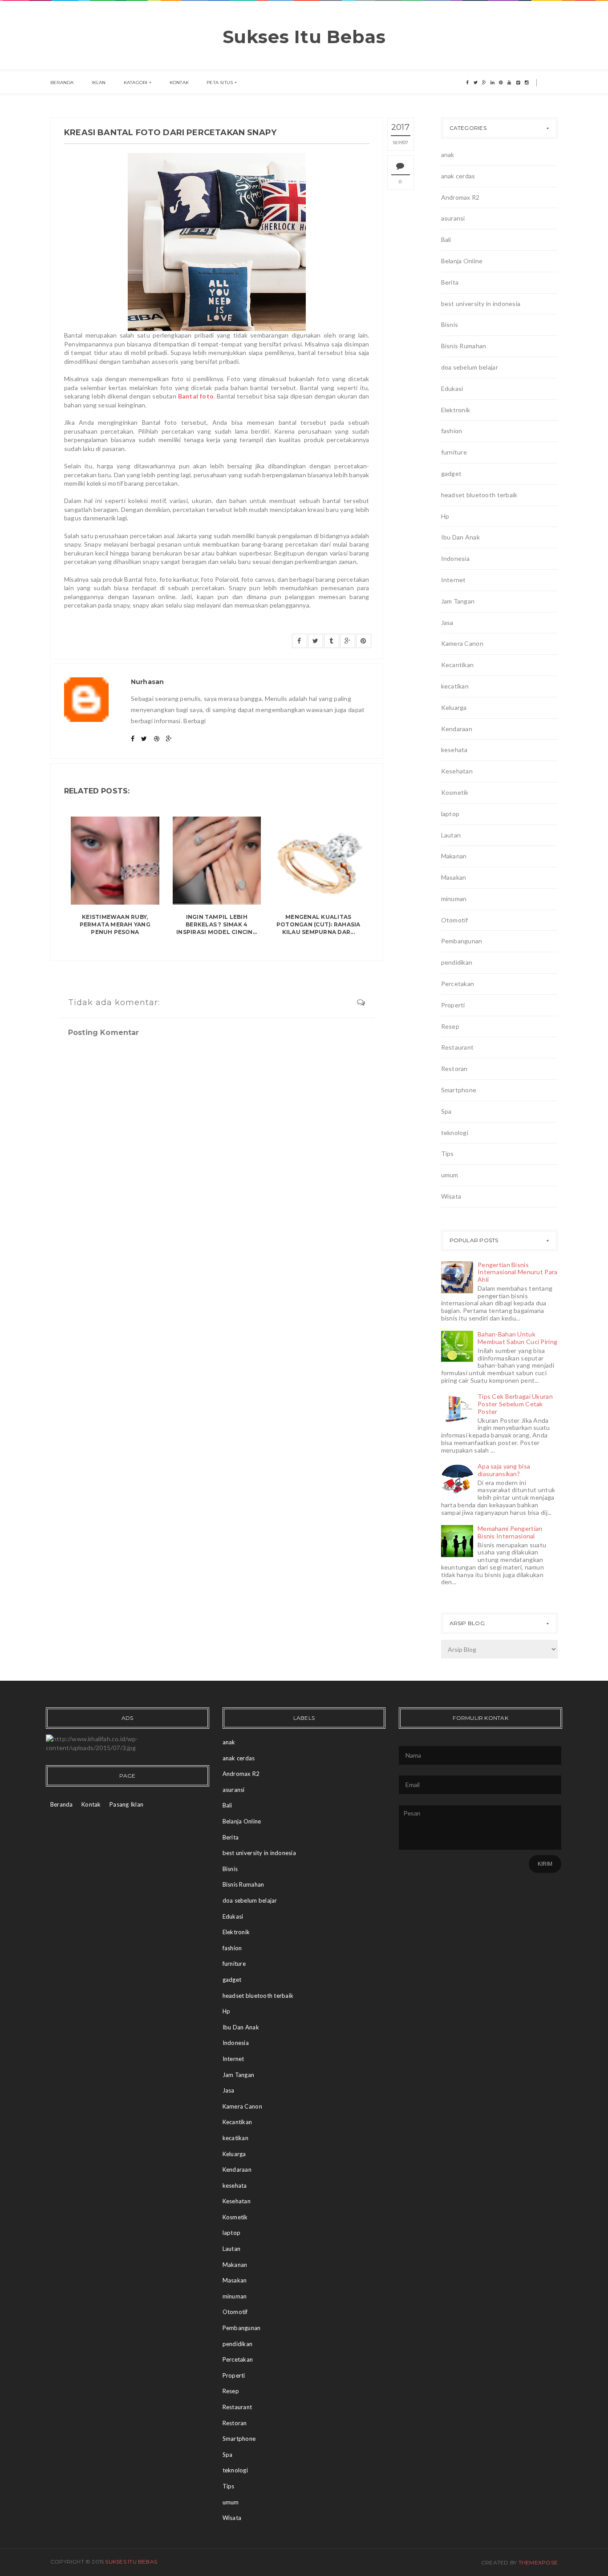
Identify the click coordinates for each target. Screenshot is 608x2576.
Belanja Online (462, 261)
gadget (452, 473)
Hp (445, 516)
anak (448, 155)
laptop (450, 814)
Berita (450, 282)
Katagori (136, 83)
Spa (446, 1111)
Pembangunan (462, 941)
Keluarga (454, 707)
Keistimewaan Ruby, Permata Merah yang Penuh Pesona (115, 924)
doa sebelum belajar (470, 367)
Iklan (99, 83)
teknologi (455, 1133)
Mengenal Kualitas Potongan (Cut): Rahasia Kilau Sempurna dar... (318, 924)
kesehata (454, 750)
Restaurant (458, 1047)
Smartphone (459, 1090)
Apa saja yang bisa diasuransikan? (504, 1470)
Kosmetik (455, 792)
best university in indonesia (481, 304)
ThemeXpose (538, 2562)
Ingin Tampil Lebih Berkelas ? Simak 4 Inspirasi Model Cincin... (217, 924)
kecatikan (455, 686)
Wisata (451, 1196)
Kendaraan (457, 729)
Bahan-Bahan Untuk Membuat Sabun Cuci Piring (517, 1338)
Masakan (454, 877)
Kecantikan (458, 665)
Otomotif (455, 920)
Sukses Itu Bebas (304, 37)
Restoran (454, 1069)
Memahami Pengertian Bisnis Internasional (510, 1532)
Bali (446, 239)
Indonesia (456, 558)
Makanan (454, 856)
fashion (452, 431)
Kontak (179, 83)
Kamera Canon (462, 643)
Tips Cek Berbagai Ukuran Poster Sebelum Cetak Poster (515, 1404)
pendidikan (457, 962)
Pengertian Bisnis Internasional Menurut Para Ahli (517, 1272)
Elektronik (456, 410)
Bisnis (450, 324)
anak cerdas (458, 176)
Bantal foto (196, 396)
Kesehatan (457, 771)
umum (450, 1175)
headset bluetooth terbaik (479, 495)
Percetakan (458, 984)
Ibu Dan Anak (460, 537)
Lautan (451, 835)
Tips (448, 1153)
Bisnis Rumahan (464, 346)
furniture (454, 452)
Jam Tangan (458, 601)
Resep (450, 1026)
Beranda (62, 83)
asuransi (453, 218)
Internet (454, 580)
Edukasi (452, 388)
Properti (453, 1005)
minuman (454, 899)
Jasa (447, 622)
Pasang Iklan (126, 1804)
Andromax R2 (460, 197)
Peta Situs (220, 83)
